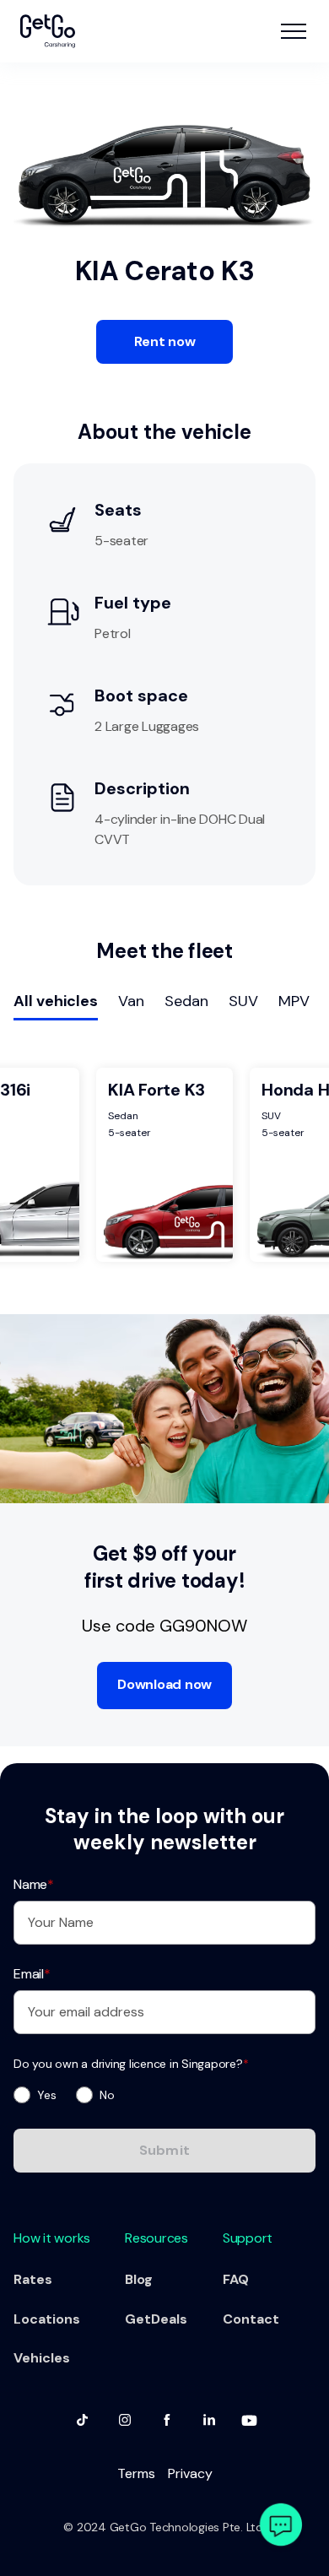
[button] (294, 31)
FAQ (236, 2279)
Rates (33, 2279)
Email (32, 1974)
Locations (47, 2319)
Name (34, 1884)
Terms (136, 2473)
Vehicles (42, 2358)
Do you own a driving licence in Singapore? (131, 2064)
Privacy (190, 2473)
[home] (48, 31)
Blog (139, 2279)
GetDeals (156, 2319)
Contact (251, 2319)
